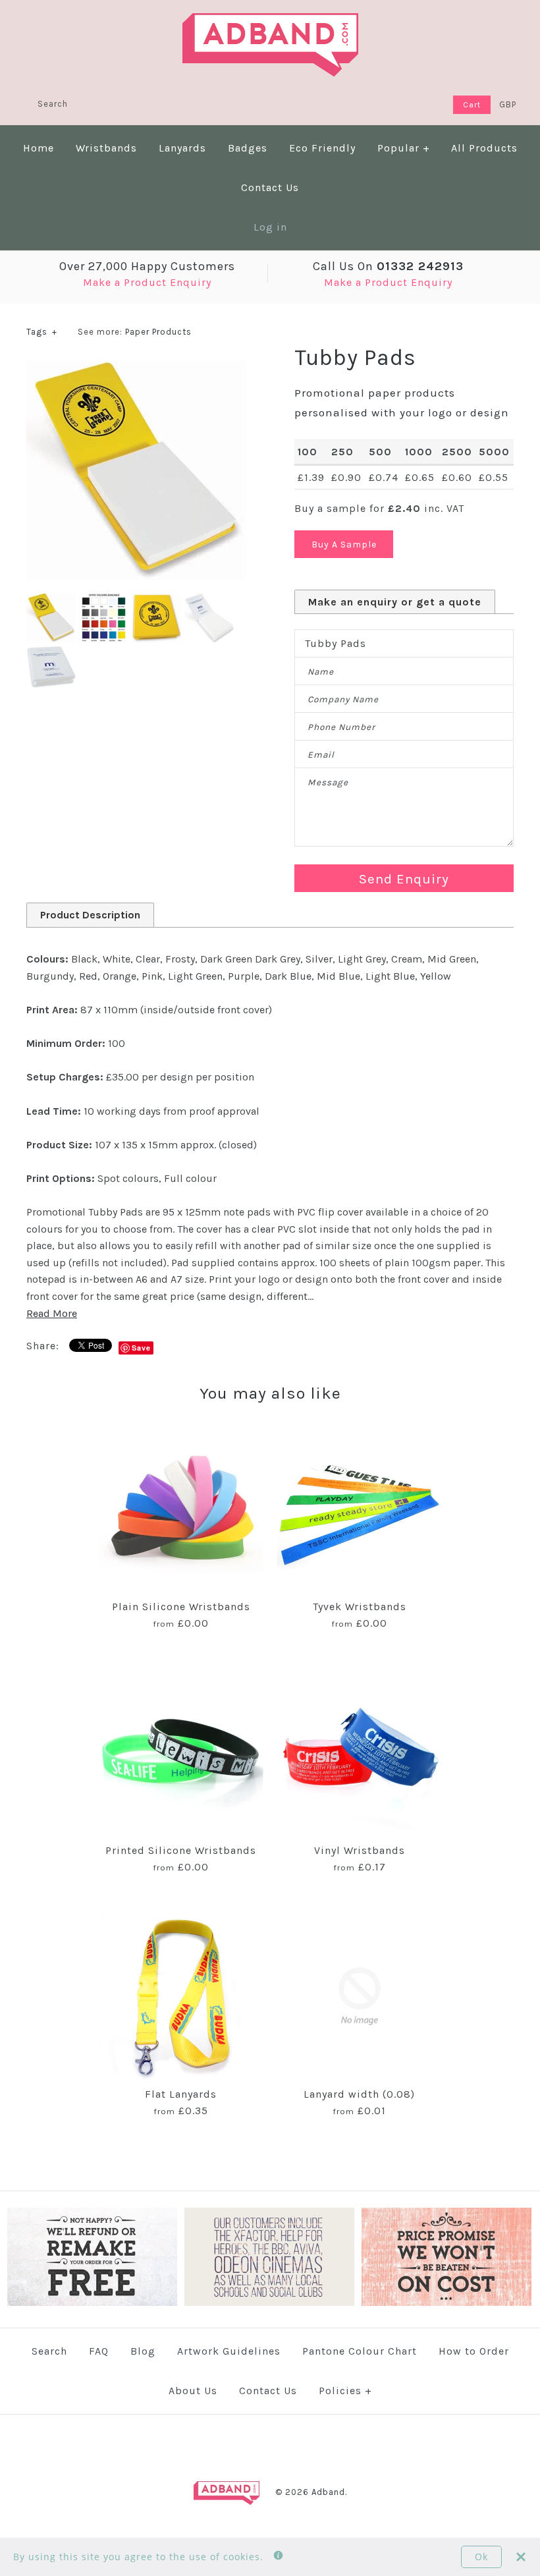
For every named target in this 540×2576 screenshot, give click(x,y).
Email (321, 755)
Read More (52, 1313)
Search (49, 2351)
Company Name (343, 699)
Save (141, 1348)
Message (328, 782)
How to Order (474, 2351)
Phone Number (341, 727)
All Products (484, 148)
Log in (270, 227)
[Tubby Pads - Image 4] (209, 601)
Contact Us (270, 187)
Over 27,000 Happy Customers (147, 266)
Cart (472, 105)
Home (39, 148)
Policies (345, 2391)
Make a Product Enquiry (147, 282)
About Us (193, 2391)
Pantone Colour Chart (360, 2351)
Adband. (329, 2492)
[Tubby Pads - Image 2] (105, 601)
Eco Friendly (322, 148)
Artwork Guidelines (229, 2351)
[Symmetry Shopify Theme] (92, 2303)
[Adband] (270, 21)
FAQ (99, 2351)
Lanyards (182, 148)
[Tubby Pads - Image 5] (51, 651)
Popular (404, 148)
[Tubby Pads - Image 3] (158, 601)
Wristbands (106, 148)
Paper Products (158, 332)
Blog (143, 2351)
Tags (42, 332)
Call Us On (388, 266)
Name (321, 672)
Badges (248, 148)
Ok (481, 2557)
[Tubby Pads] (136, 369)
